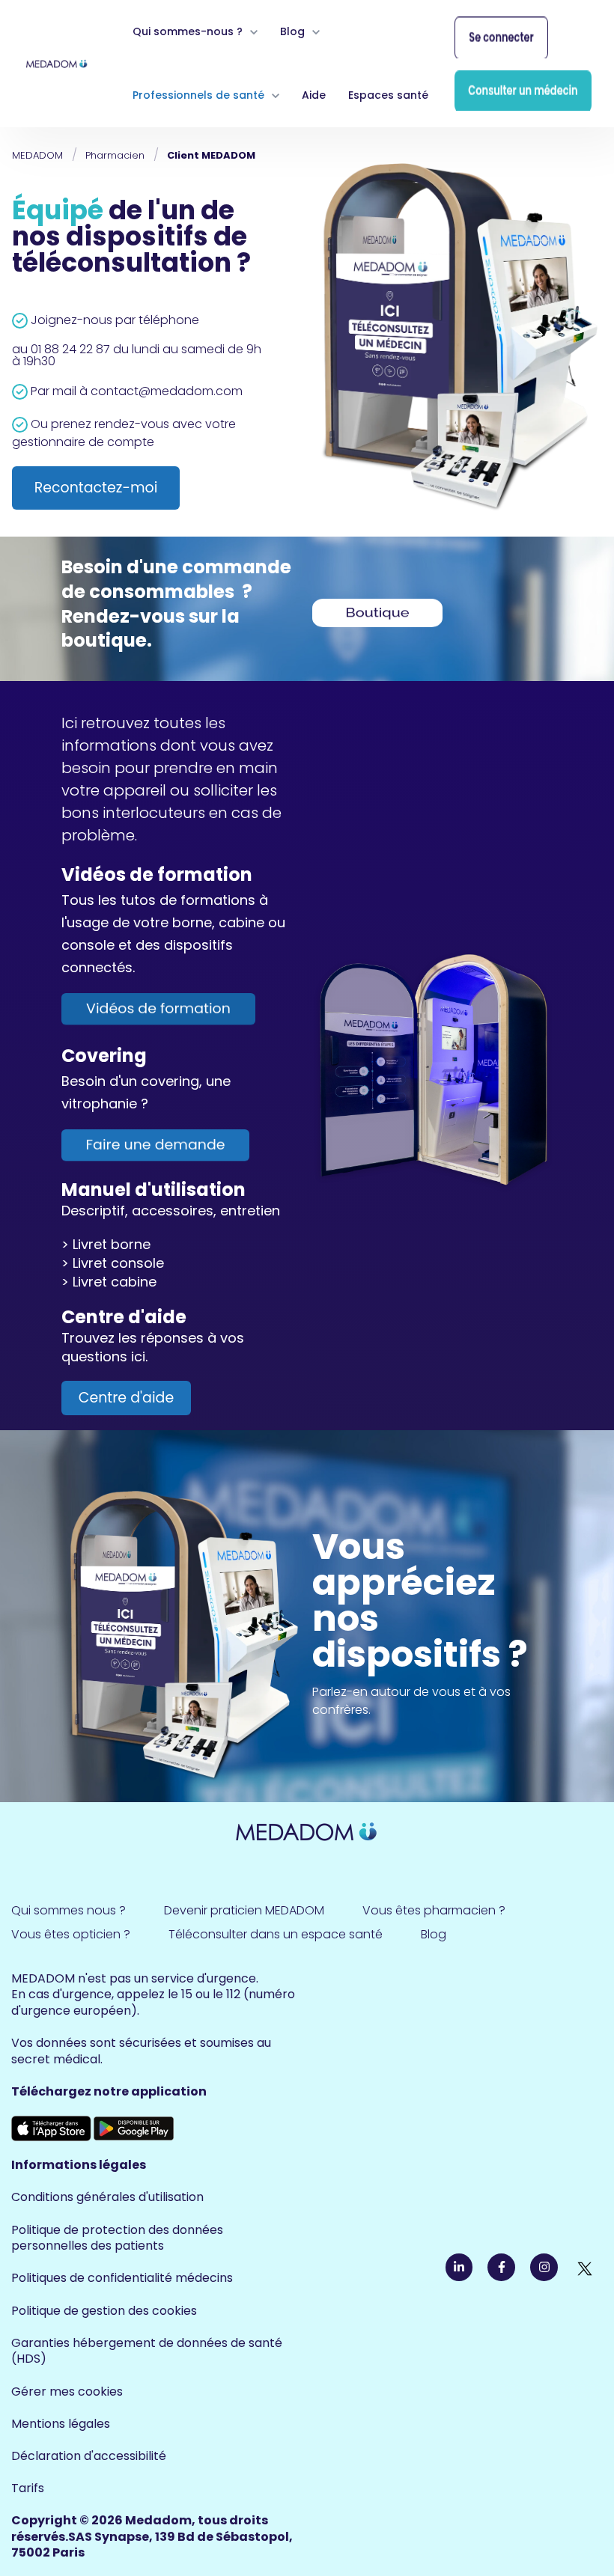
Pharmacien (115, 155)
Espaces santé (388, 95)
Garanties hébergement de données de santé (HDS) (147, 2351)
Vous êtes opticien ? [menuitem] (71, 1934)
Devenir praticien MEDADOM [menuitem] (244, 1910)
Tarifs (28, 2488)
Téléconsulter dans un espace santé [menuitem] (276, 1934)
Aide (314, 95)
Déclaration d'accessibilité (89, 2456)
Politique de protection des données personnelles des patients (117, 2238)
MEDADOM (37, 155)
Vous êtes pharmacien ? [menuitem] (434, 1910)
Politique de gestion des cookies (104, 2311)
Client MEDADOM (211, 155)
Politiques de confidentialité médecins (122, 2278)
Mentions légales (61, 2424)
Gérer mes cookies (67, 2392)
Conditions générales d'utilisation (107, 2197)
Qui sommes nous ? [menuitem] (69, 1910)
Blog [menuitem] (434, 1934)
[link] (57, 62)
